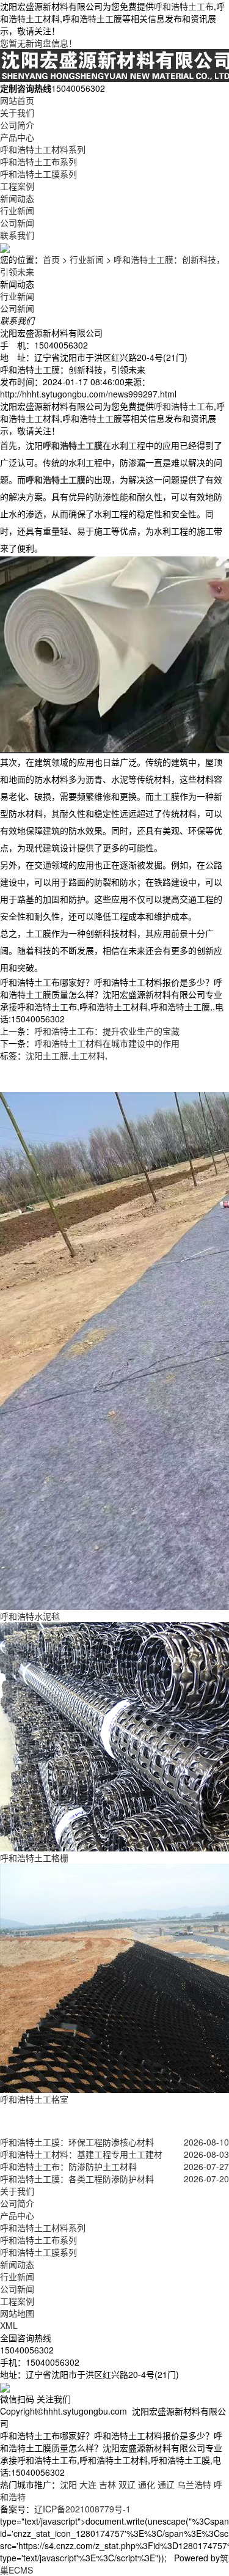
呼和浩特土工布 (184, 6)
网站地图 (17, 2313)
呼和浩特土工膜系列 (38, 174)
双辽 (127, 2484)
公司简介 (17, 125)
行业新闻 (17, 210)
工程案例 (17, 186)
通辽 (166, 2484)
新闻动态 (17, 198)
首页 (51, 259)
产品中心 (17, 137)
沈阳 (68, 2484)
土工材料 (88, 1055)
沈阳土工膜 (47, 1055)
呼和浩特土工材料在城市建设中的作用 (107, 1043)
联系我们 (17, 235)
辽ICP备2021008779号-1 (82, 2509)
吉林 (107, 2484)
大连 (88, 2484)
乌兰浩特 (194, 2484)
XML (9, 2325)
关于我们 (17, 113)
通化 (147, 2484)
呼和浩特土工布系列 (38, 161)
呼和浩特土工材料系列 (43, 149)
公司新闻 (17, 223)
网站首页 (17, 100)
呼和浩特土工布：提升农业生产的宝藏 (107, 1031)
